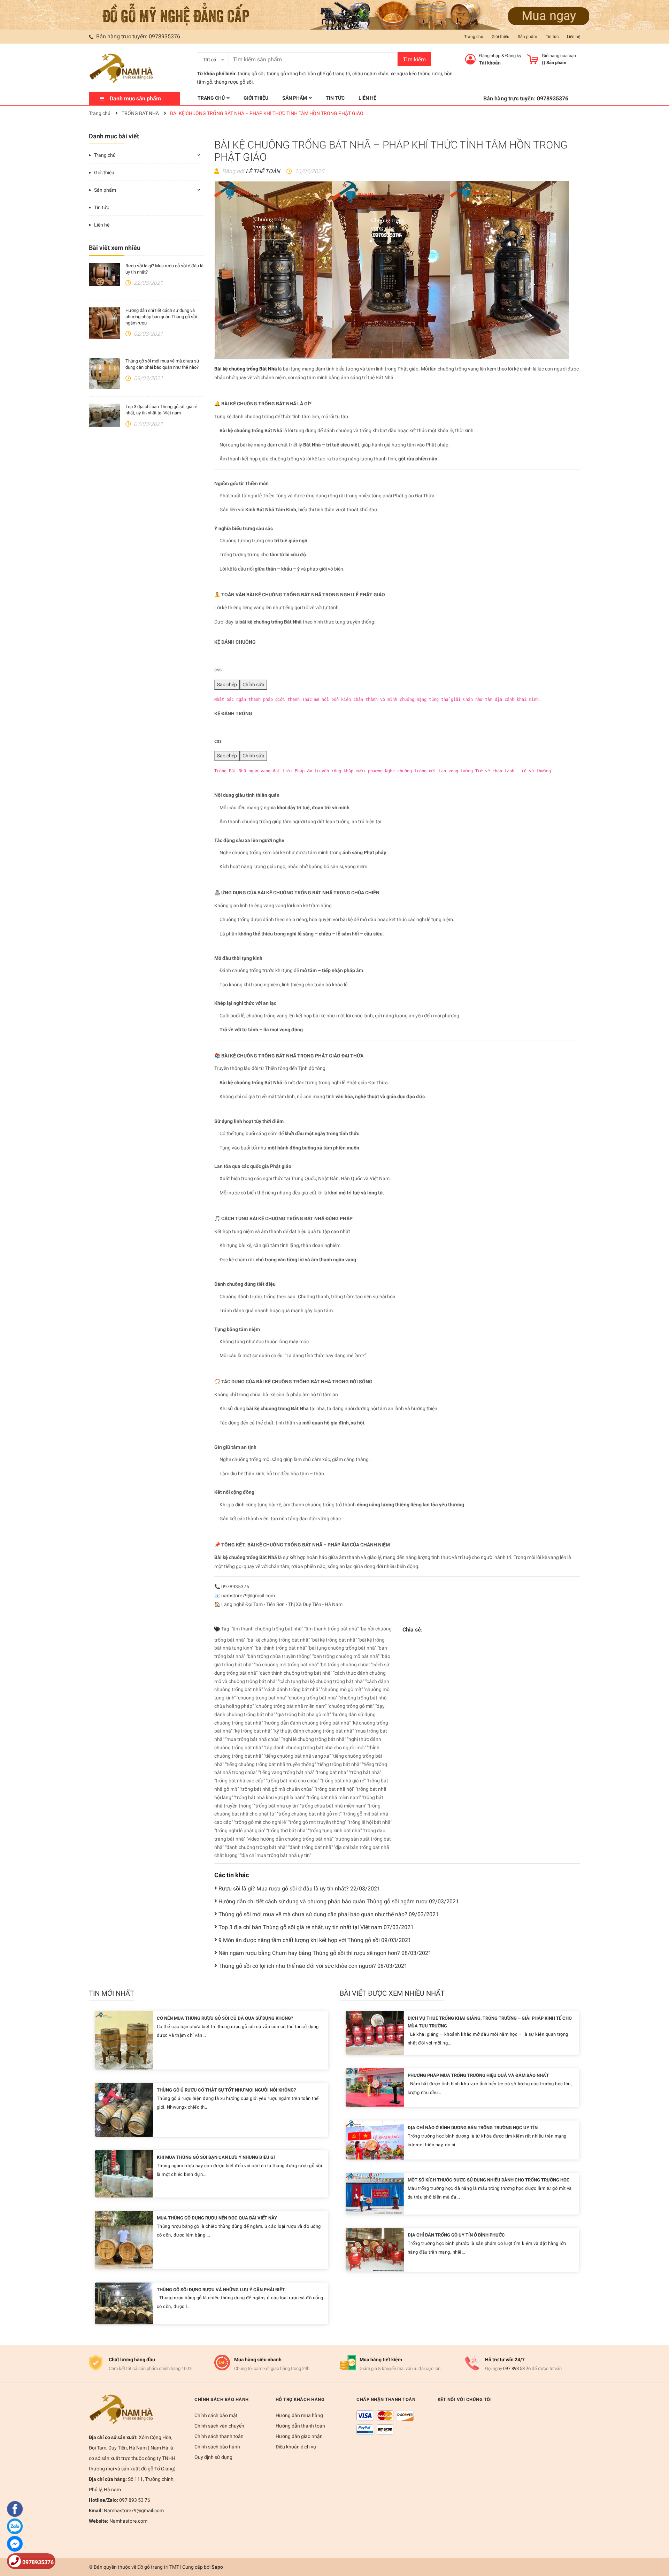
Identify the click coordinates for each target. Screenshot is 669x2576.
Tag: (225, 1629)
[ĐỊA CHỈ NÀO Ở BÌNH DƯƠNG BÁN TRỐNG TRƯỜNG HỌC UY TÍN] (375, 2139)
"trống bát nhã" (365, 1772)
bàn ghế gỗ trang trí (329, 74)
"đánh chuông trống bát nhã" (256, 1847)
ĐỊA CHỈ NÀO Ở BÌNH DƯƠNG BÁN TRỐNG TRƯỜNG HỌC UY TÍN (473, 2128)
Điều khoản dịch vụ (296, 2447)
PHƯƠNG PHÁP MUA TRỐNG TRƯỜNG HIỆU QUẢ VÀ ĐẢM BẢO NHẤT (478, 2075)
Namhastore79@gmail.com (133, 2510)
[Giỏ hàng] (533, 59)
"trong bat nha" (332, 1772)
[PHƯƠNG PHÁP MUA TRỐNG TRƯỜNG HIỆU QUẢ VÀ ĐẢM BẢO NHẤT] (375, 2087)
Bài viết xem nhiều (115, 248)
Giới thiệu (501, 37)
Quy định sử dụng (213, 2457)
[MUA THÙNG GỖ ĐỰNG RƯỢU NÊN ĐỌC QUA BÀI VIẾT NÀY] (124, 2239)
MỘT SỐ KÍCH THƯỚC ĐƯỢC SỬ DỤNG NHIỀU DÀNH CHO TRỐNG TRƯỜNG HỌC (489, 2180)
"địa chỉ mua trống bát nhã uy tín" (275, 1855)
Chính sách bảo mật (216, 2415)
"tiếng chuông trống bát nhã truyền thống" (270, 1764)
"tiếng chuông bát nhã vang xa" (297, 1756)
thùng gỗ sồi (251, 74)
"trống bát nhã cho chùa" (293, 1781)
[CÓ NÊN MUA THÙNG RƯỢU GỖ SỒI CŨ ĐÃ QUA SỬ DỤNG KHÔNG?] (124, 2040)
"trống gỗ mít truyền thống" (317, 1822)
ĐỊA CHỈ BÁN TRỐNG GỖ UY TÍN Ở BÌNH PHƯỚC (456, 2235)
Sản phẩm (528, 37)
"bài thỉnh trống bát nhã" (280, 1648)
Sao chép (227, 685)
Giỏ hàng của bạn (559, 56)
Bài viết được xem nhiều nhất (392, 1993)
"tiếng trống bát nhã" (339, 1764)
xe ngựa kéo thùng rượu (416, 74)
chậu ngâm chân (370, 74)
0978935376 (164, 36)
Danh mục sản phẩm (135, 98)
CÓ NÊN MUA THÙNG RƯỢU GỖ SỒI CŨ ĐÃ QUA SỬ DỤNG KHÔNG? (225, 2018)
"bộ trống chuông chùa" (345, 1665)
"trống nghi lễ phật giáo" (240, 1830)
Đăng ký (513, 56)
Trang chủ (474, 37)
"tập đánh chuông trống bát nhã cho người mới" (315, 1748)
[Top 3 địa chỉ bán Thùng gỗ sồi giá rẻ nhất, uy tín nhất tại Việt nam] (105, 415)
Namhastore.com (128, 2521)
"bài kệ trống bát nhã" (334, 1640)
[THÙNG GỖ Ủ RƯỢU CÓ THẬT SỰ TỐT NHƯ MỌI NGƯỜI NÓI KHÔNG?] (124, 2109)
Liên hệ (574, 37)
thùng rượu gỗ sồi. (234, 82)
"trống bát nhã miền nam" (333, 1797)
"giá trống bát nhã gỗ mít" (303, 1714)
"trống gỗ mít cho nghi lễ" (260, 1822)
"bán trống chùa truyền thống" (279, 1656)
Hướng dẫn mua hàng (299, 2415)
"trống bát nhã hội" (334, 1789)
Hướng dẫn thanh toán (300, 2426)
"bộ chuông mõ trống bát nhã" (286, 1665)
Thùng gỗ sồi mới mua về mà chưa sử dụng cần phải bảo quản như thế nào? (329, 1914)
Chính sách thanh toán (219, 2436)
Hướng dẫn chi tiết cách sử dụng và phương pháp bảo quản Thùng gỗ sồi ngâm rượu (161, 317)
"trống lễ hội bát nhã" (370, 1822)
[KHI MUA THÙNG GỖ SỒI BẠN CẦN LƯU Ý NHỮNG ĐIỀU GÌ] (124, 2173)
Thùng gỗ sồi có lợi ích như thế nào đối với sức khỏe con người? (313, 1966)
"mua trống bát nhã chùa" (253, 1739)
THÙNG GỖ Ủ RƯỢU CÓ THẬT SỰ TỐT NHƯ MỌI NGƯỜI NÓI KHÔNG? (226, 2090)
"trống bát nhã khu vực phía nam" (270, 1797)
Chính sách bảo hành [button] (222, 2399)
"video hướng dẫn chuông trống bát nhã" (290, 1839)
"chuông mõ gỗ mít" (342, 1689)
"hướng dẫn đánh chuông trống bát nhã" (307, 1723)
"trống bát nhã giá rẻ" (343, 1781)
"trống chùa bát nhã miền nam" (333, 1806)
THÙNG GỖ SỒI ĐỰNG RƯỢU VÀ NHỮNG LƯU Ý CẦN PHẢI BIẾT (221, 2290)
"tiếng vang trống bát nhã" (286, 1772)
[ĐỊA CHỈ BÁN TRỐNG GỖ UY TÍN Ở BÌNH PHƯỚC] (375, 2249)
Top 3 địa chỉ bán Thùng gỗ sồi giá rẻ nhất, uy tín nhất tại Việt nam (316, 1927)
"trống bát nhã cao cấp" (240, 1781)
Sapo (217, 2567)
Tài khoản (490, 63)
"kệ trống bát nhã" (253, 1731)
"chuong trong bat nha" (262, 1698)
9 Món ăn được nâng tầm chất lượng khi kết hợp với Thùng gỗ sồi (315, 1940)
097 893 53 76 (517, 2368)
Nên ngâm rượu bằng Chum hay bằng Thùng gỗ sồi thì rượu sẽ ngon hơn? (325, 1953)
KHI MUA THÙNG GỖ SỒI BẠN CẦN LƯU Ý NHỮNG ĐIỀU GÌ (216, 2157)
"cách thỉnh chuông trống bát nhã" (295, 1673)
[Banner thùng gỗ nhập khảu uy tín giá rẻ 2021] (334, 14)
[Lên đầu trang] (657, 2543)
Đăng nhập (490, 56)
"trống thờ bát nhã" (287, 1830)
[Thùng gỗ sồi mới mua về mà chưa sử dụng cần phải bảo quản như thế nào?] (105, 374)
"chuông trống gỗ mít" (351, 1706)
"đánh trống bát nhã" (310, 1847)
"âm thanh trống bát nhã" (331, 1629)
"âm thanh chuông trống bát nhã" (267, 1629)
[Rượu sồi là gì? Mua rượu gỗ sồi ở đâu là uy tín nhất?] (105, 275)
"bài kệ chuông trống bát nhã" (278, 1640)
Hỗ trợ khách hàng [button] (300, 2399)
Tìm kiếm (414, 59)
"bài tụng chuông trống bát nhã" (342, 1648)
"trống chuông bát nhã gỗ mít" (309, 1814)
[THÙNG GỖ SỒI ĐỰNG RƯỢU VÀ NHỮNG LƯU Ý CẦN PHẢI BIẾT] (124, 2303)
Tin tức (552, 37)
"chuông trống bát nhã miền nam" (291, 1706)
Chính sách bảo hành (217, 2447)
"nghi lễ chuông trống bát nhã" (314, 1739)
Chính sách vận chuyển (219, 2426)
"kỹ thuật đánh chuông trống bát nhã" (313, 1731)
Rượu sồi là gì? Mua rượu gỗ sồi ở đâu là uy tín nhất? (299, 1889)
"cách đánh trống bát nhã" (292, 1689)
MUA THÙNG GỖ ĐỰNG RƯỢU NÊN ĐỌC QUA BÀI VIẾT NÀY (217, 2218)
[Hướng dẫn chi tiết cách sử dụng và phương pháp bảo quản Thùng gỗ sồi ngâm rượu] (105, 323)
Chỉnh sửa (253, 685)
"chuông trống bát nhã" (312, 1698)
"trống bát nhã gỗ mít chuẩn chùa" (276, 1789)
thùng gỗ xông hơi (286, 74)
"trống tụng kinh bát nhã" (335, 1830)
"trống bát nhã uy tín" (276, 1806)
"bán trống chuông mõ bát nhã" (346, 1656)
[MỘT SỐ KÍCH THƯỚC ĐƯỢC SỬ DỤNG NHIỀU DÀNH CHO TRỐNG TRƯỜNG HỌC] (375, 2193)
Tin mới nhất (111, 1993)
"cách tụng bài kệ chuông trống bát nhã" (321, 1681)
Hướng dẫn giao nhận (299, 2436)
